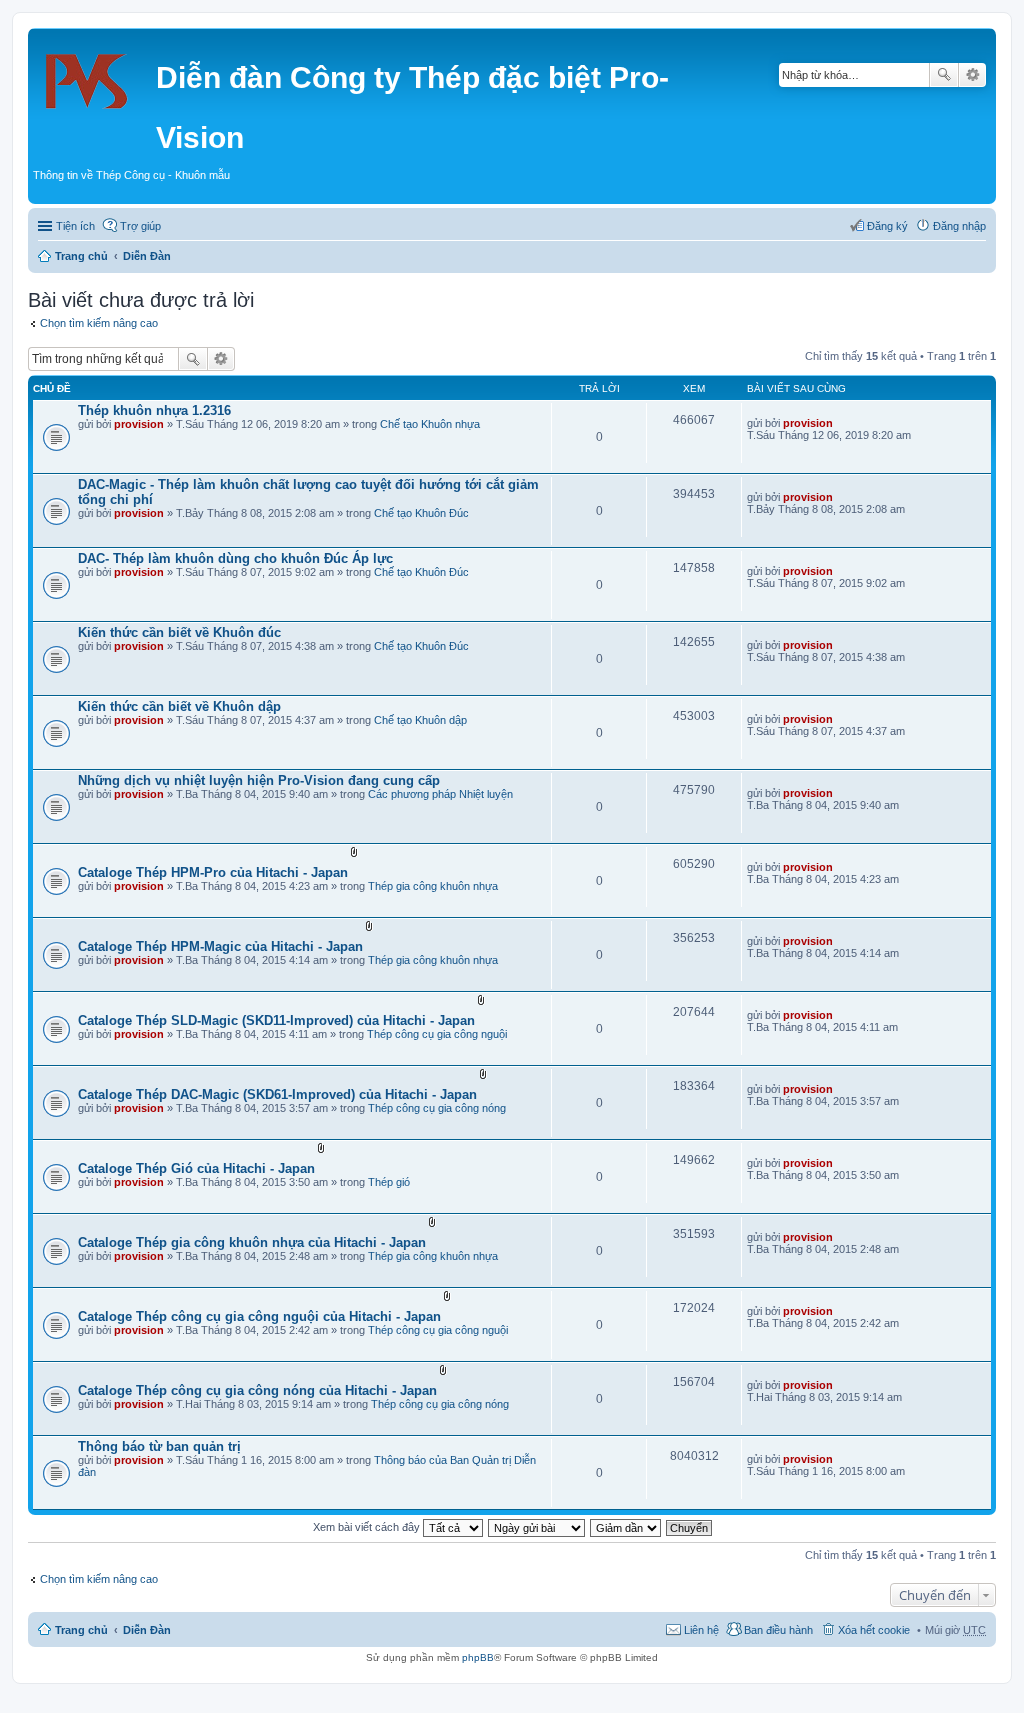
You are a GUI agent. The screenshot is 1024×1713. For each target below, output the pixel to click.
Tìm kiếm (944, 75)
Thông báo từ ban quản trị (159, 1446)
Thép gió (389, 1182)
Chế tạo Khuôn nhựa (430, 424)
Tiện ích (75, 226)
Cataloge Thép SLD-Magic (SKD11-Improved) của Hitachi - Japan (276, 1020)
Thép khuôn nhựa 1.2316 (154, 410)
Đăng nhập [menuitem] (959, 226)
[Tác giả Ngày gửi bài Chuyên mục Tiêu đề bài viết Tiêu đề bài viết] (537, 1527)
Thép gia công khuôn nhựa (433, 886)
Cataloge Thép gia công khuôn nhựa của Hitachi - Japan (252, 1242)
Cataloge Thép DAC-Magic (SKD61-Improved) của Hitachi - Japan (277, 1094)
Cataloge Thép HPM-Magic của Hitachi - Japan (220, 946)
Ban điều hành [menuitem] (778, 1630)
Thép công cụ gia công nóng (437, 1108)
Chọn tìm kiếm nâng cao (99, 323)
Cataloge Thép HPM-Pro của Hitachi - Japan (213, 872)
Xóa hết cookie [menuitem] (874, 1630)
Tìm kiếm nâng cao (972, 75)
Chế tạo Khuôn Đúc (421, 513)
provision (139, 424)
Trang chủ (81, 256)
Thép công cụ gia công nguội (437, 1034)
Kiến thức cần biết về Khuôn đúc (179, 632)
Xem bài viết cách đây (368, 1527)
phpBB (478, 1657)
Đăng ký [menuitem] (887, 226)
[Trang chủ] (94, 75)
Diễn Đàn (147, 256)
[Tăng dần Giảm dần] (626, 1527)
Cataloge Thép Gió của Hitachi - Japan (196, 1168)
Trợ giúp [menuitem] (140, 226)
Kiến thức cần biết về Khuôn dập (179, 706)
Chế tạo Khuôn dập (420, 720)
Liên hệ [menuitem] (701, 1630)
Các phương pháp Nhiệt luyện (440, 794)
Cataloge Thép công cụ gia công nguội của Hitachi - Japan (259, 1316)
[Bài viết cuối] (841, 423)
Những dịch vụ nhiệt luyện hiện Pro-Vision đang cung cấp (259, 780)
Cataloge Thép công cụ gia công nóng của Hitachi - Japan (257, 1390)
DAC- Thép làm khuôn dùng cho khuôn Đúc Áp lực (235, 558)
